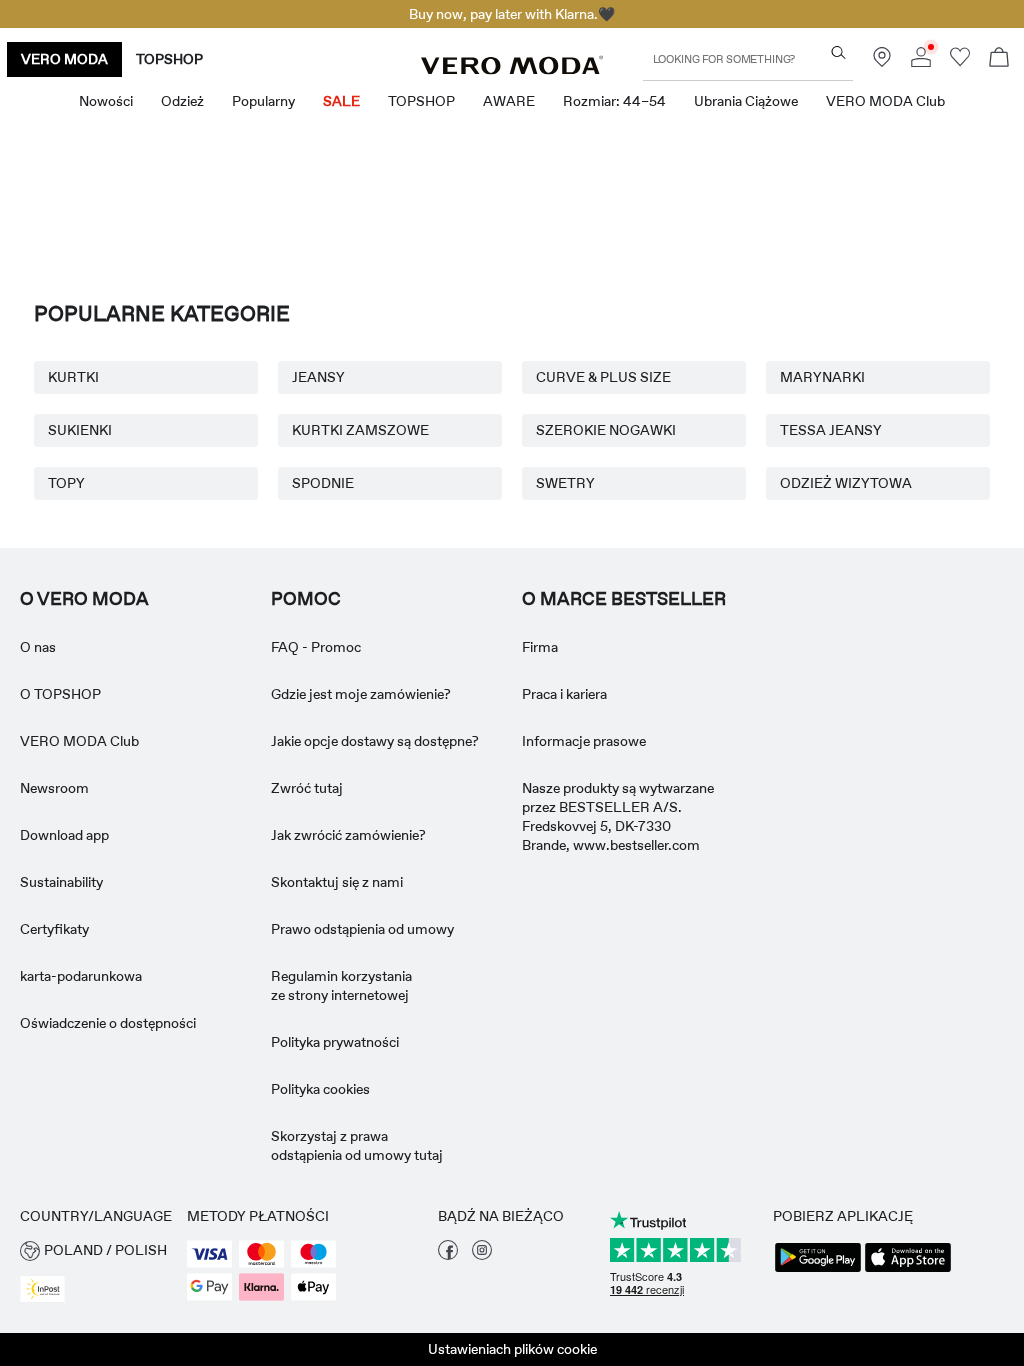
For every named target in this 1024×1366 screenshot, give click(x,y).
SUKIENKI (80, 430)
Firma (540, 647)
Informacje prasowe (584, 741)
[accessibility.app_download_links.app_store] (908, 1270)
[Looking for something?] (838, 52)
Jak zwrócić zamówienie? (348, 835)
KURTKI (73, 377)
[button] (93, 1250)
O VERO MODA (84, 599)
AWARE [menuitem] (509, 101)
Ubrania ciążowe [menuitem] (746, 101)
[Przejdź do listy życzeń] (960, 62)
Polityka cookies (320, 1089)
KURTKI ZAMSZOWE (360, 430)
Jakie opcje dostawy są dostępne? (375, 741)
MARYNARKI (822, 377)
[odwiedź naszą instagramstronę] (482, 1255)
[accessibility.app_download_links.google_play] (818, 1270)
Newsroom (54, 788)
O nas (38, 647)
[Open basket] (999, 59)
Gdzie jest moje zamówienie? (361, 694)
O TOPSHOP (60, 694)
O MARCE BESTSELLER (624, 599)
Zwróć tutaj (307, 788)
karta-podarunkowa (81, 976)
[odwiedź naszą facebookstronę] (448, 1255)
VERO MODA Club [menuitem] (885, 101)
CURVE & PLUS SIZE (603, 377)
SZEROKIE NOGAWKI (606, 430)
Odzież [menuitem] (182, 101)
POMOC (306, 599)
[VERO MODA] (512, 69)
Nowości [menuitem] (106, 101)
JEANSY (318, 377)
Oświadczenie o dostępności (108, 1023)
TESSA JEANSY (831, 430)
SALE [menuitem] (341, 101)
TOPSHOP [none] (169, 59)
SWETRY (565, 483)
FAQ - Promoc (316, 647)
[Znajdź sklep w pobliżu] (882, 62)
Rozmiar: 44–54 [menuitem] (614, 101)
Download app (64, 835)
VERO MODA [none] (64, 59)
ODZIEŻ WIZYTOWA (846, 483)
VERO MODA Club (79, 741)
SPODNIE (323, 483)
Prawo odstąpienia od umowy (362, 929)
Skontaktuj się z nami (337, 882)
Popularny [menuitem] (263, 101)
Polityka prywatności (335, 1042)
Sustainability (61, 882)
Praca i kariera (564, 694)
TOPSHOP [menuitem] (421, 101)
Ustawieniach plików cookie (512, 1349)
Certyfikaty (54, 929)
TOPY (66, 483)
